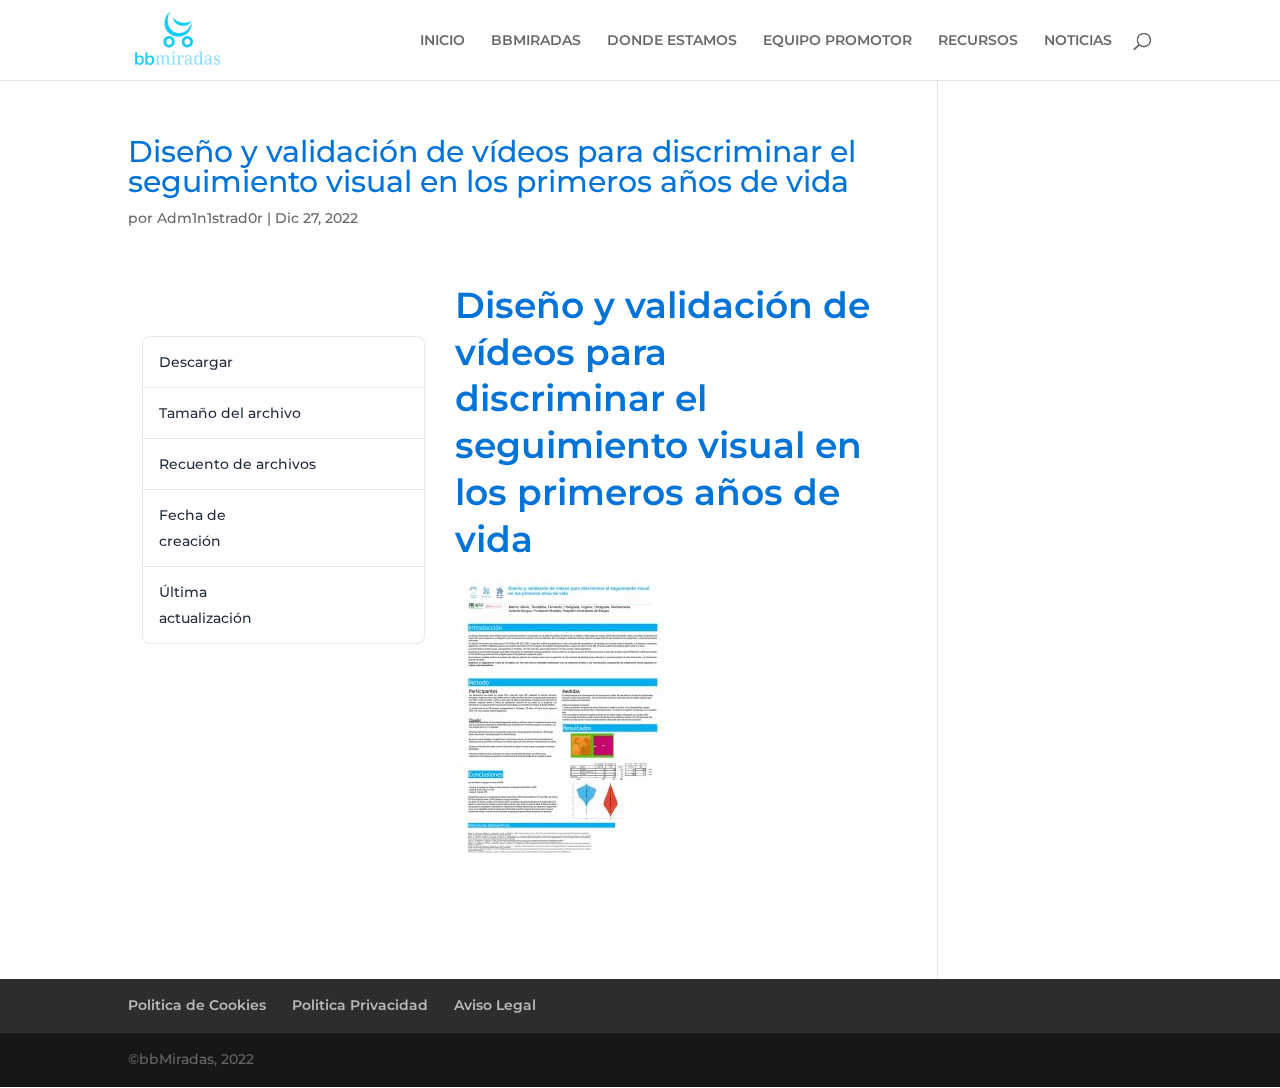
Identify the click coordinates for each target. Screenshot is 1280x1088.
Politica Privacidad (360, 1005)
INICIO (442, 41)
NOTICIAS (1078, 41)
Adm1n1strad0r (210, 218)
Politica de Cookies (197, 1005)
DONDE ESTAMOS (672, 41)
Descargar (182, 301)
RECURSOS (978, 41)
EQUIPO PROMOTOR (837, 41)
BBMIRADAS (536, 41)
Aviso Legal (495, 1005)
